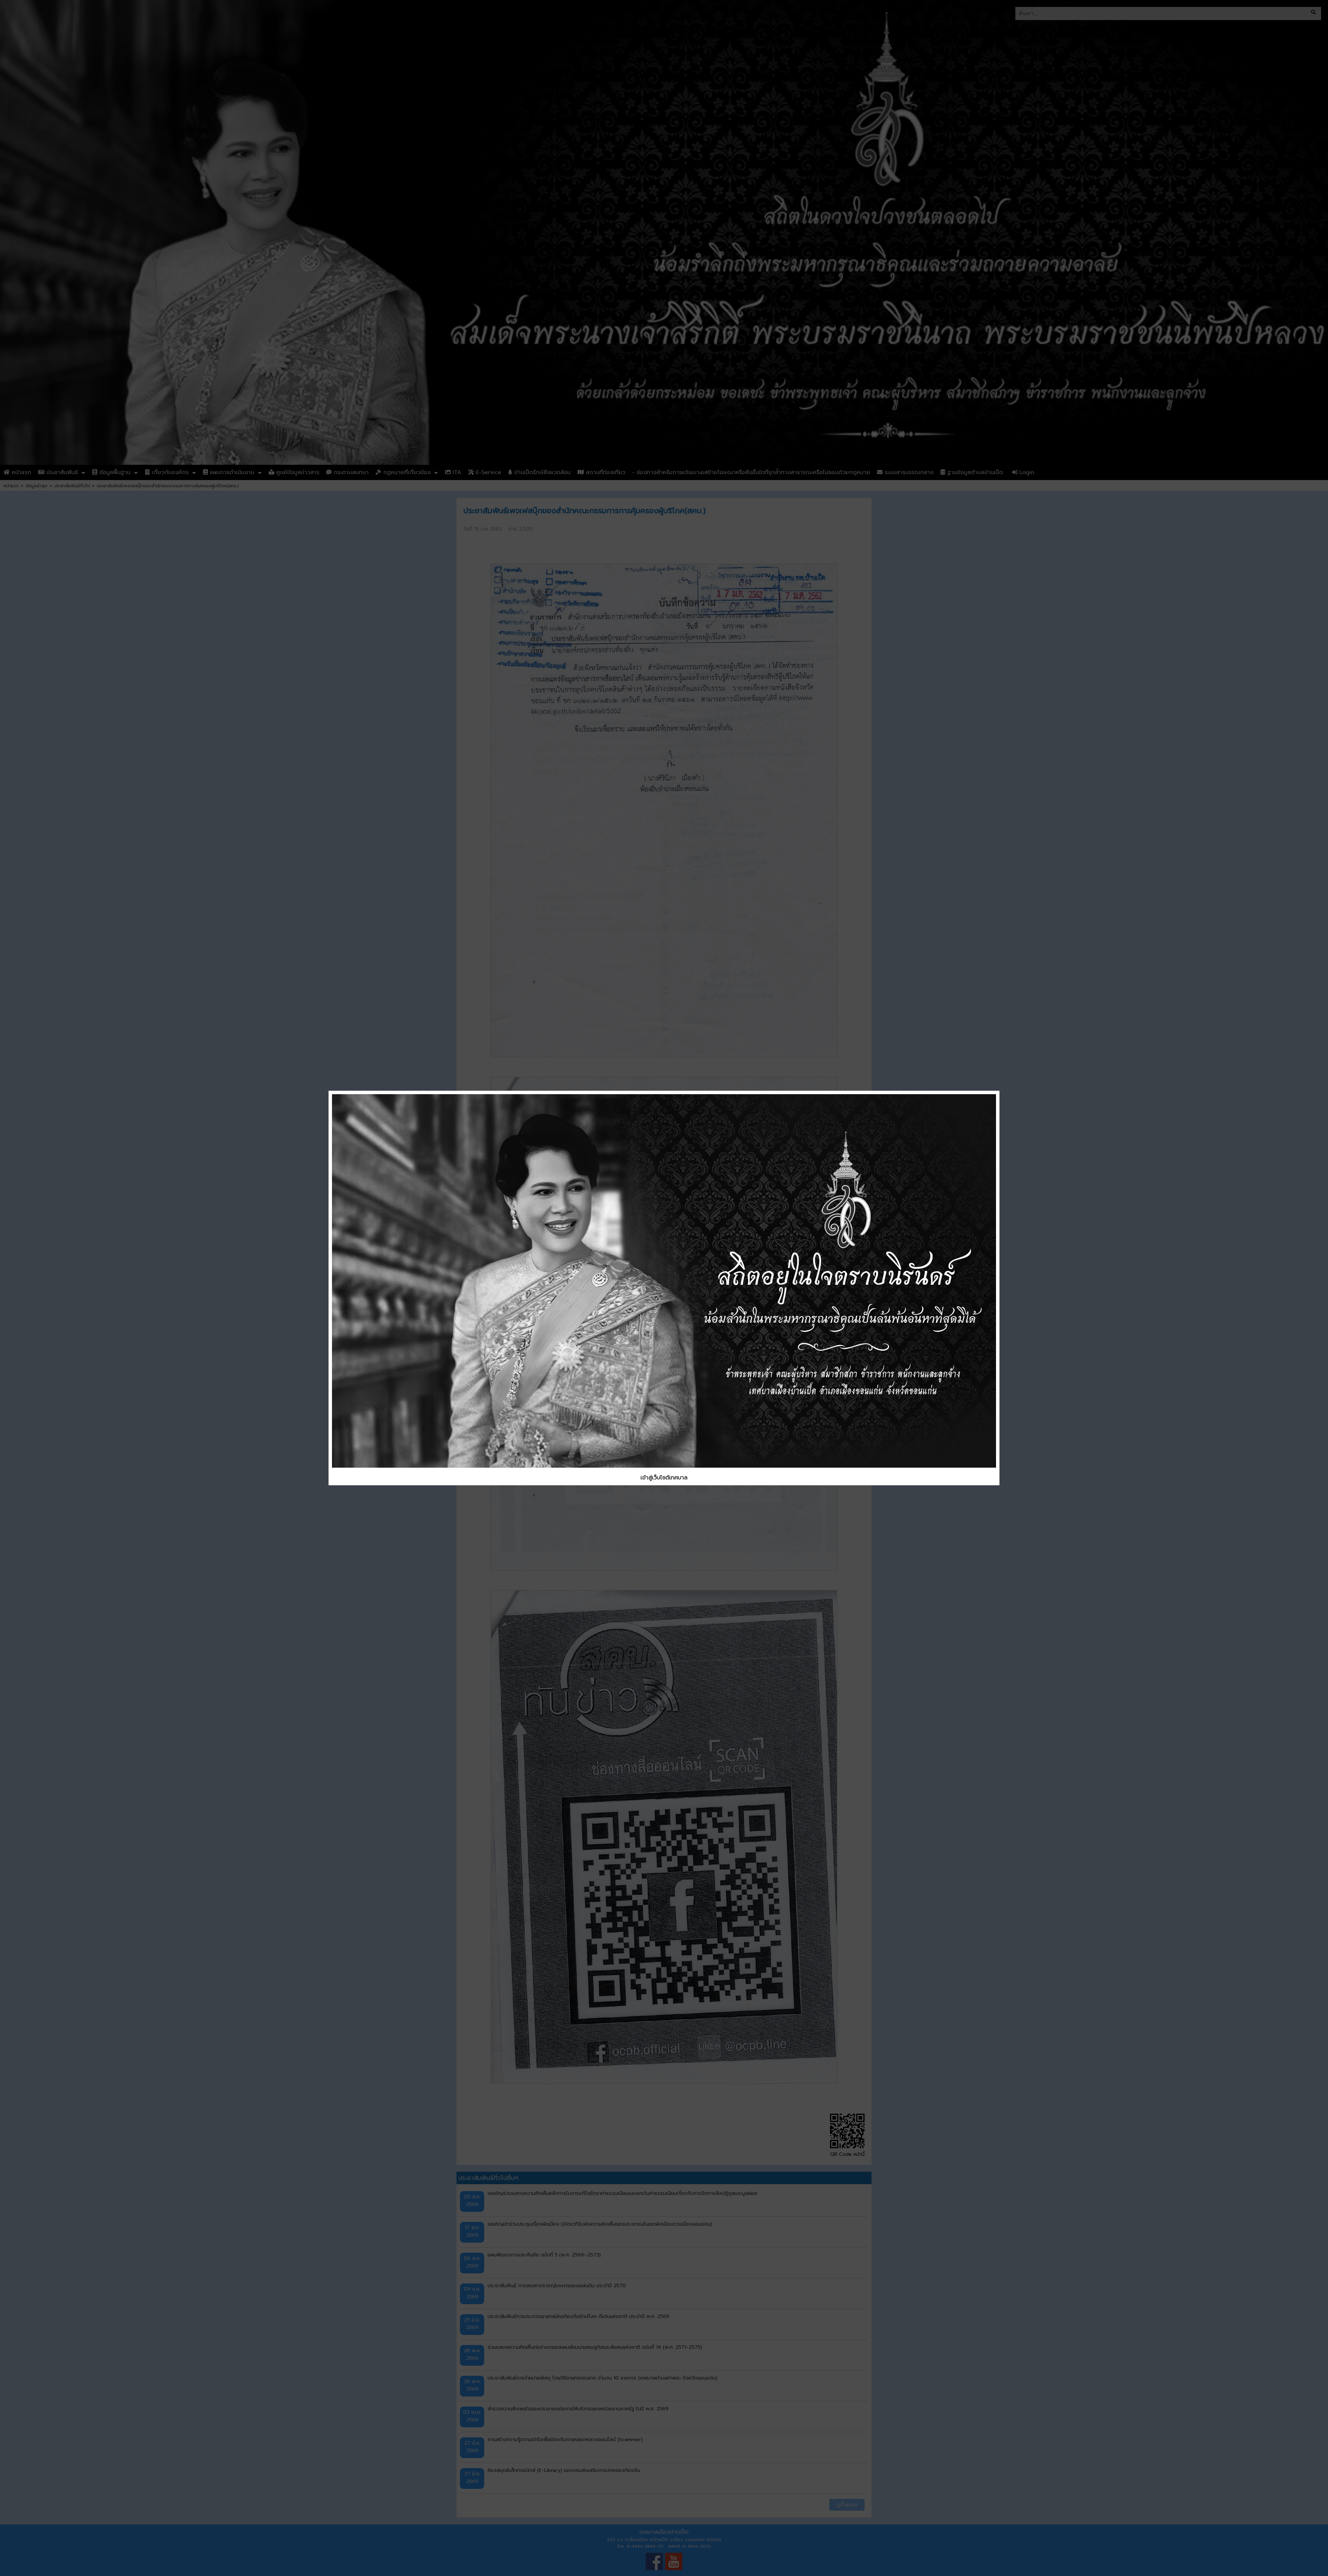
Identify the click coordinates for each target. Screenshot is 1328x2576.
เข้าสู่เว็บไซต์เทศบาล (664, 1478)
